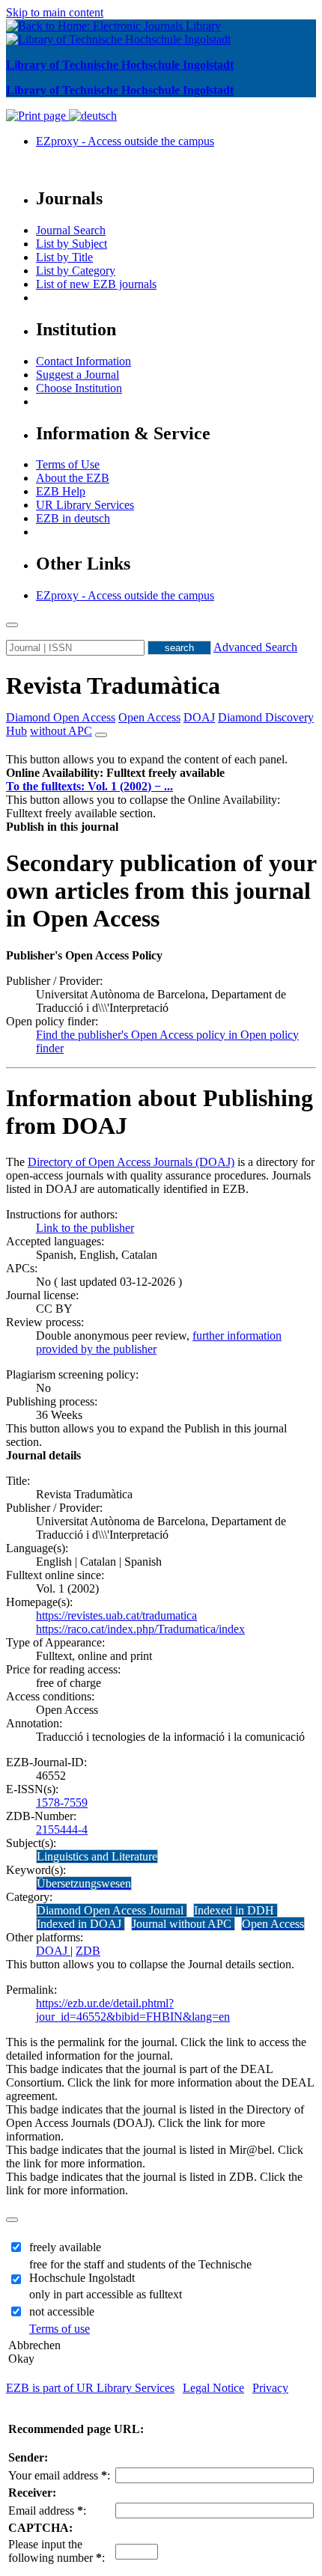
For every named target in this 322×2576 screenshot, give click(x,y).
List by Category (76, 271)
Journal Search (71, 230)
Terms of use (60, 2329)
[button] (115, 773)
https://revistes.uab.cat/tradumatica (116, 1615)
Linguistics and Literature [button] (97, 1856)
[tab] (161, 773)
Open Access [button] (149, 717)
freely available (65, 2247)
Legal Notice (213, 2388)
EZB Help (61, 491)
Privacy (270, 2388)
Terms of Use (68, 464)
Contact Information (83, 361)
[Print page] (37, 116)
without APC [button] (61, 731)
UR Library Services (85, 505)
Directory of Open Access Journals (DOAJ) (131, 1162)
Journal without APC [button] (183, 1924)
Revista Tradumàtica (113, 686)
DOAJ (53, 1951)
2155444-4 (62, 1829)
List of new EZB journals (96, 284)
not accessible (62, 2311)
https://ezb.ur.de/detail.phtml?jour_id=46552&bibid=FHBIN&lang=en (133, 2010)
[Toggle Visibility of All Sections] (101, 735)
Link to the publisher (85, 1228)
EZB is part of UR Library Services (90, 2388)
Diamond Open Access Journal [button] (112, 1910)
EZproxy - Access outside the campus (125, 141)
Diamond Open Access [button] (61, 717)
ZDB (88, 1951)
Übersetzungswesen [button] (84, 1883)
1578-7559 (62, 1803)
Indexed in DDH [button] (236, 1910)
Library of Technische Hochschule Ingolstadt (120, 65)
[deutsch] (93, 116)
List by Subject (72, 244)
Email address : (47, 2511)
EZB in (73, 518)
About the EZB (73, 478)
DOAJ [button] (199, 717)
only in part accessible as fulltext (106, 2294)
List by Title (64, 257)
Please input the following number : (57, 2551)
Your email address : (59, 2475)
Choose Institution (79, 388)
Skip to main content (55, 12)
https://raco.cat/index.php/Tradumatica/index (140, 1629)
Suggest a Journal (78, 375)
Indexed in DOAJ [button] (80, 1924)
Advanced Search (255, 647)
